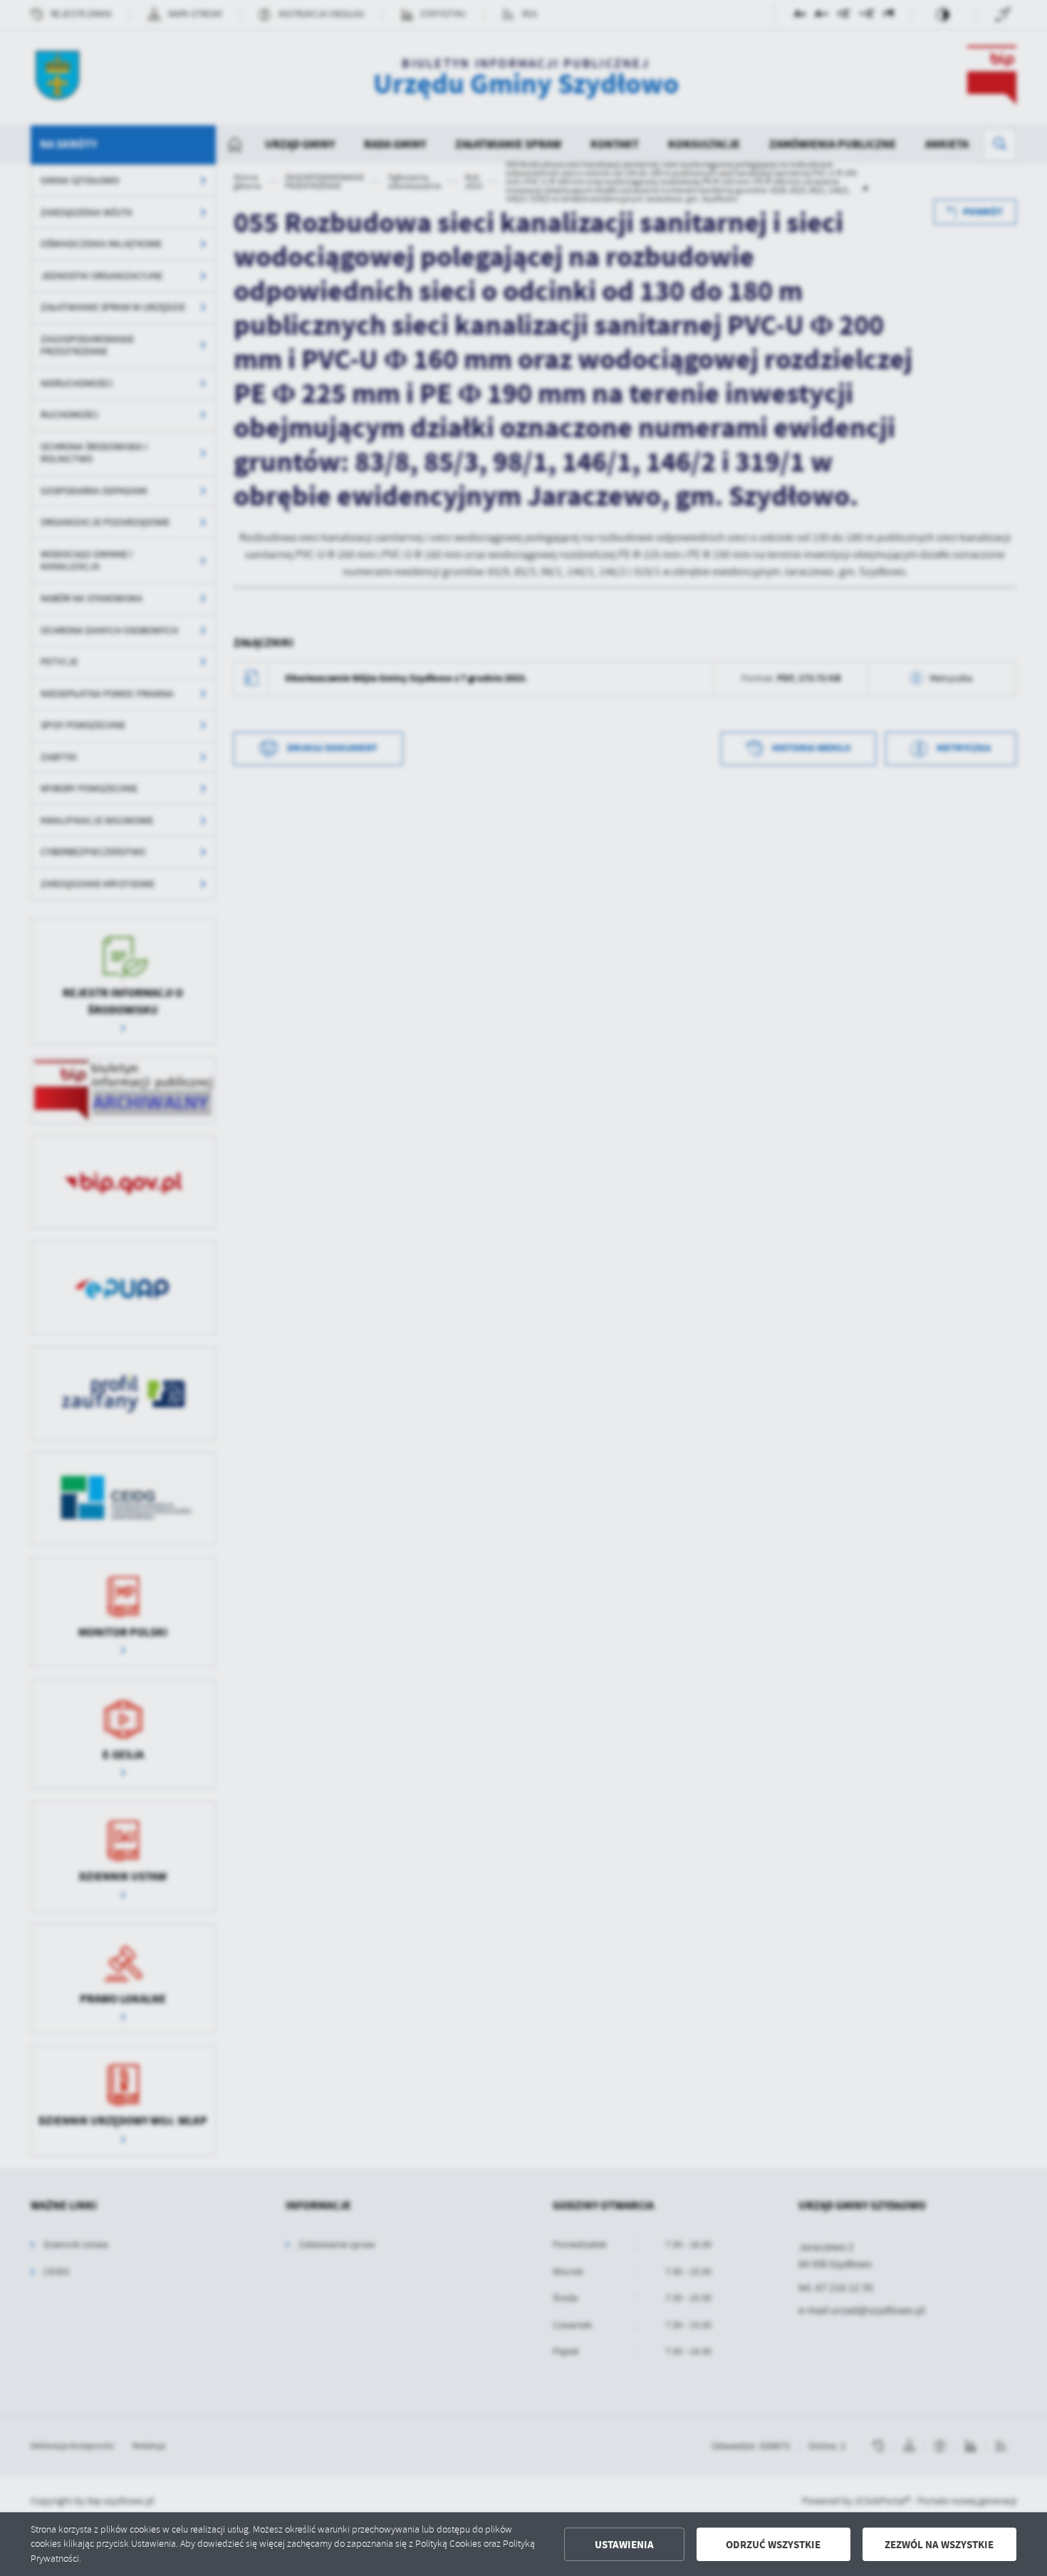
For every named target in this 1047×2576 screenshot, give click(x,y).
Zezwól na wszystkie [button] (939, 2545)
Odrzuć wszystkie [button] (773, 2545)
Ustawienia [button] (624, 2545)
